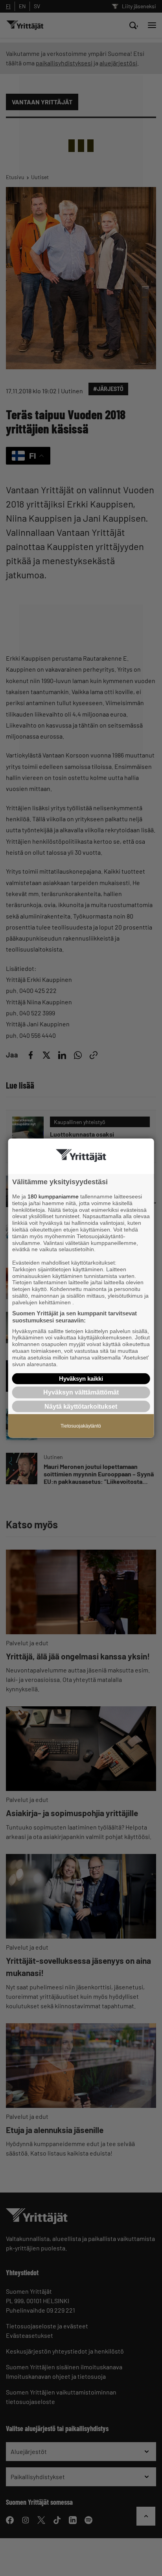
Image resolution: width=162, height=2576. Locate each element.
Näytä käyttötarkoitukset (81, 1406)
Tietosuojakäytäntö (81, 1426)
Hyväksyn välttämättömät (81, 1392)
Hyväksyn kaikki (81, 1379)
